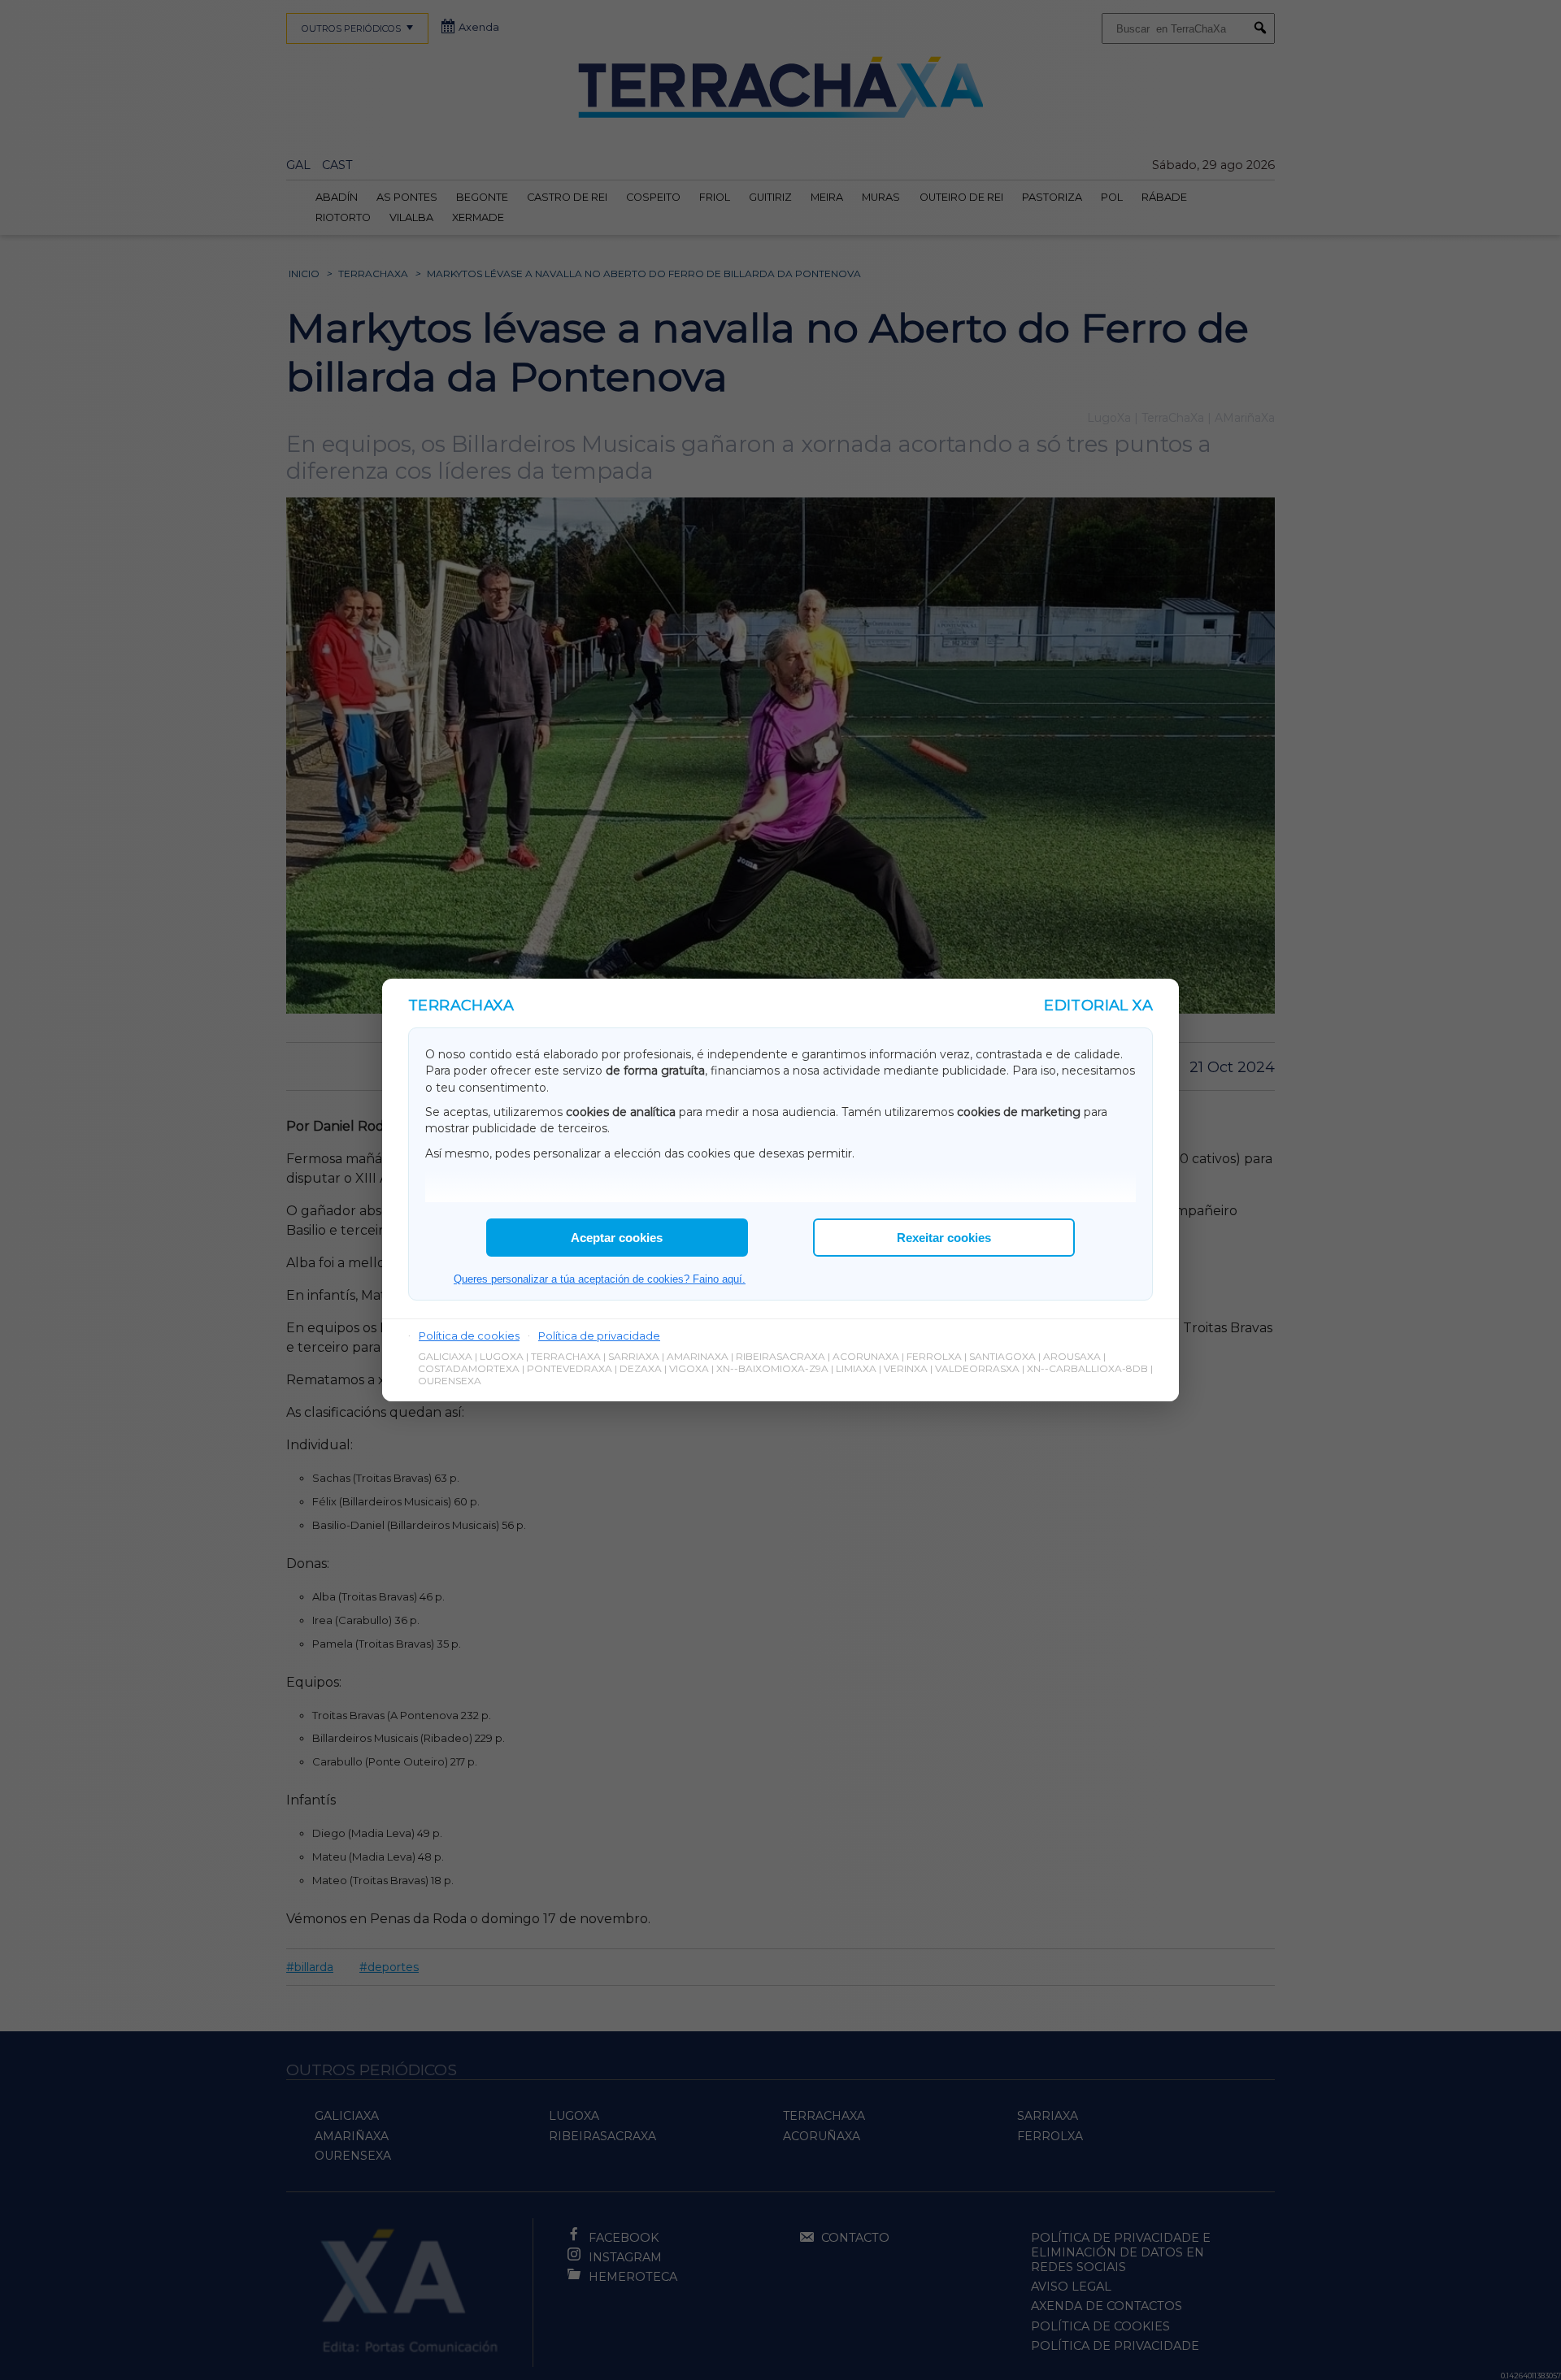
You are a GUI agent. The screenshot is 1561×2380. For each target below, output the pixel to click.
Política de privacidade (599, 1335)
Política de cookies (469, 1335)
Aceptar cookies (617, 1238)
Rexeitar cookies (944, 1238)
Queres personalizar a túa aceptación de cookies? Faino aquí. (600, 1279)
